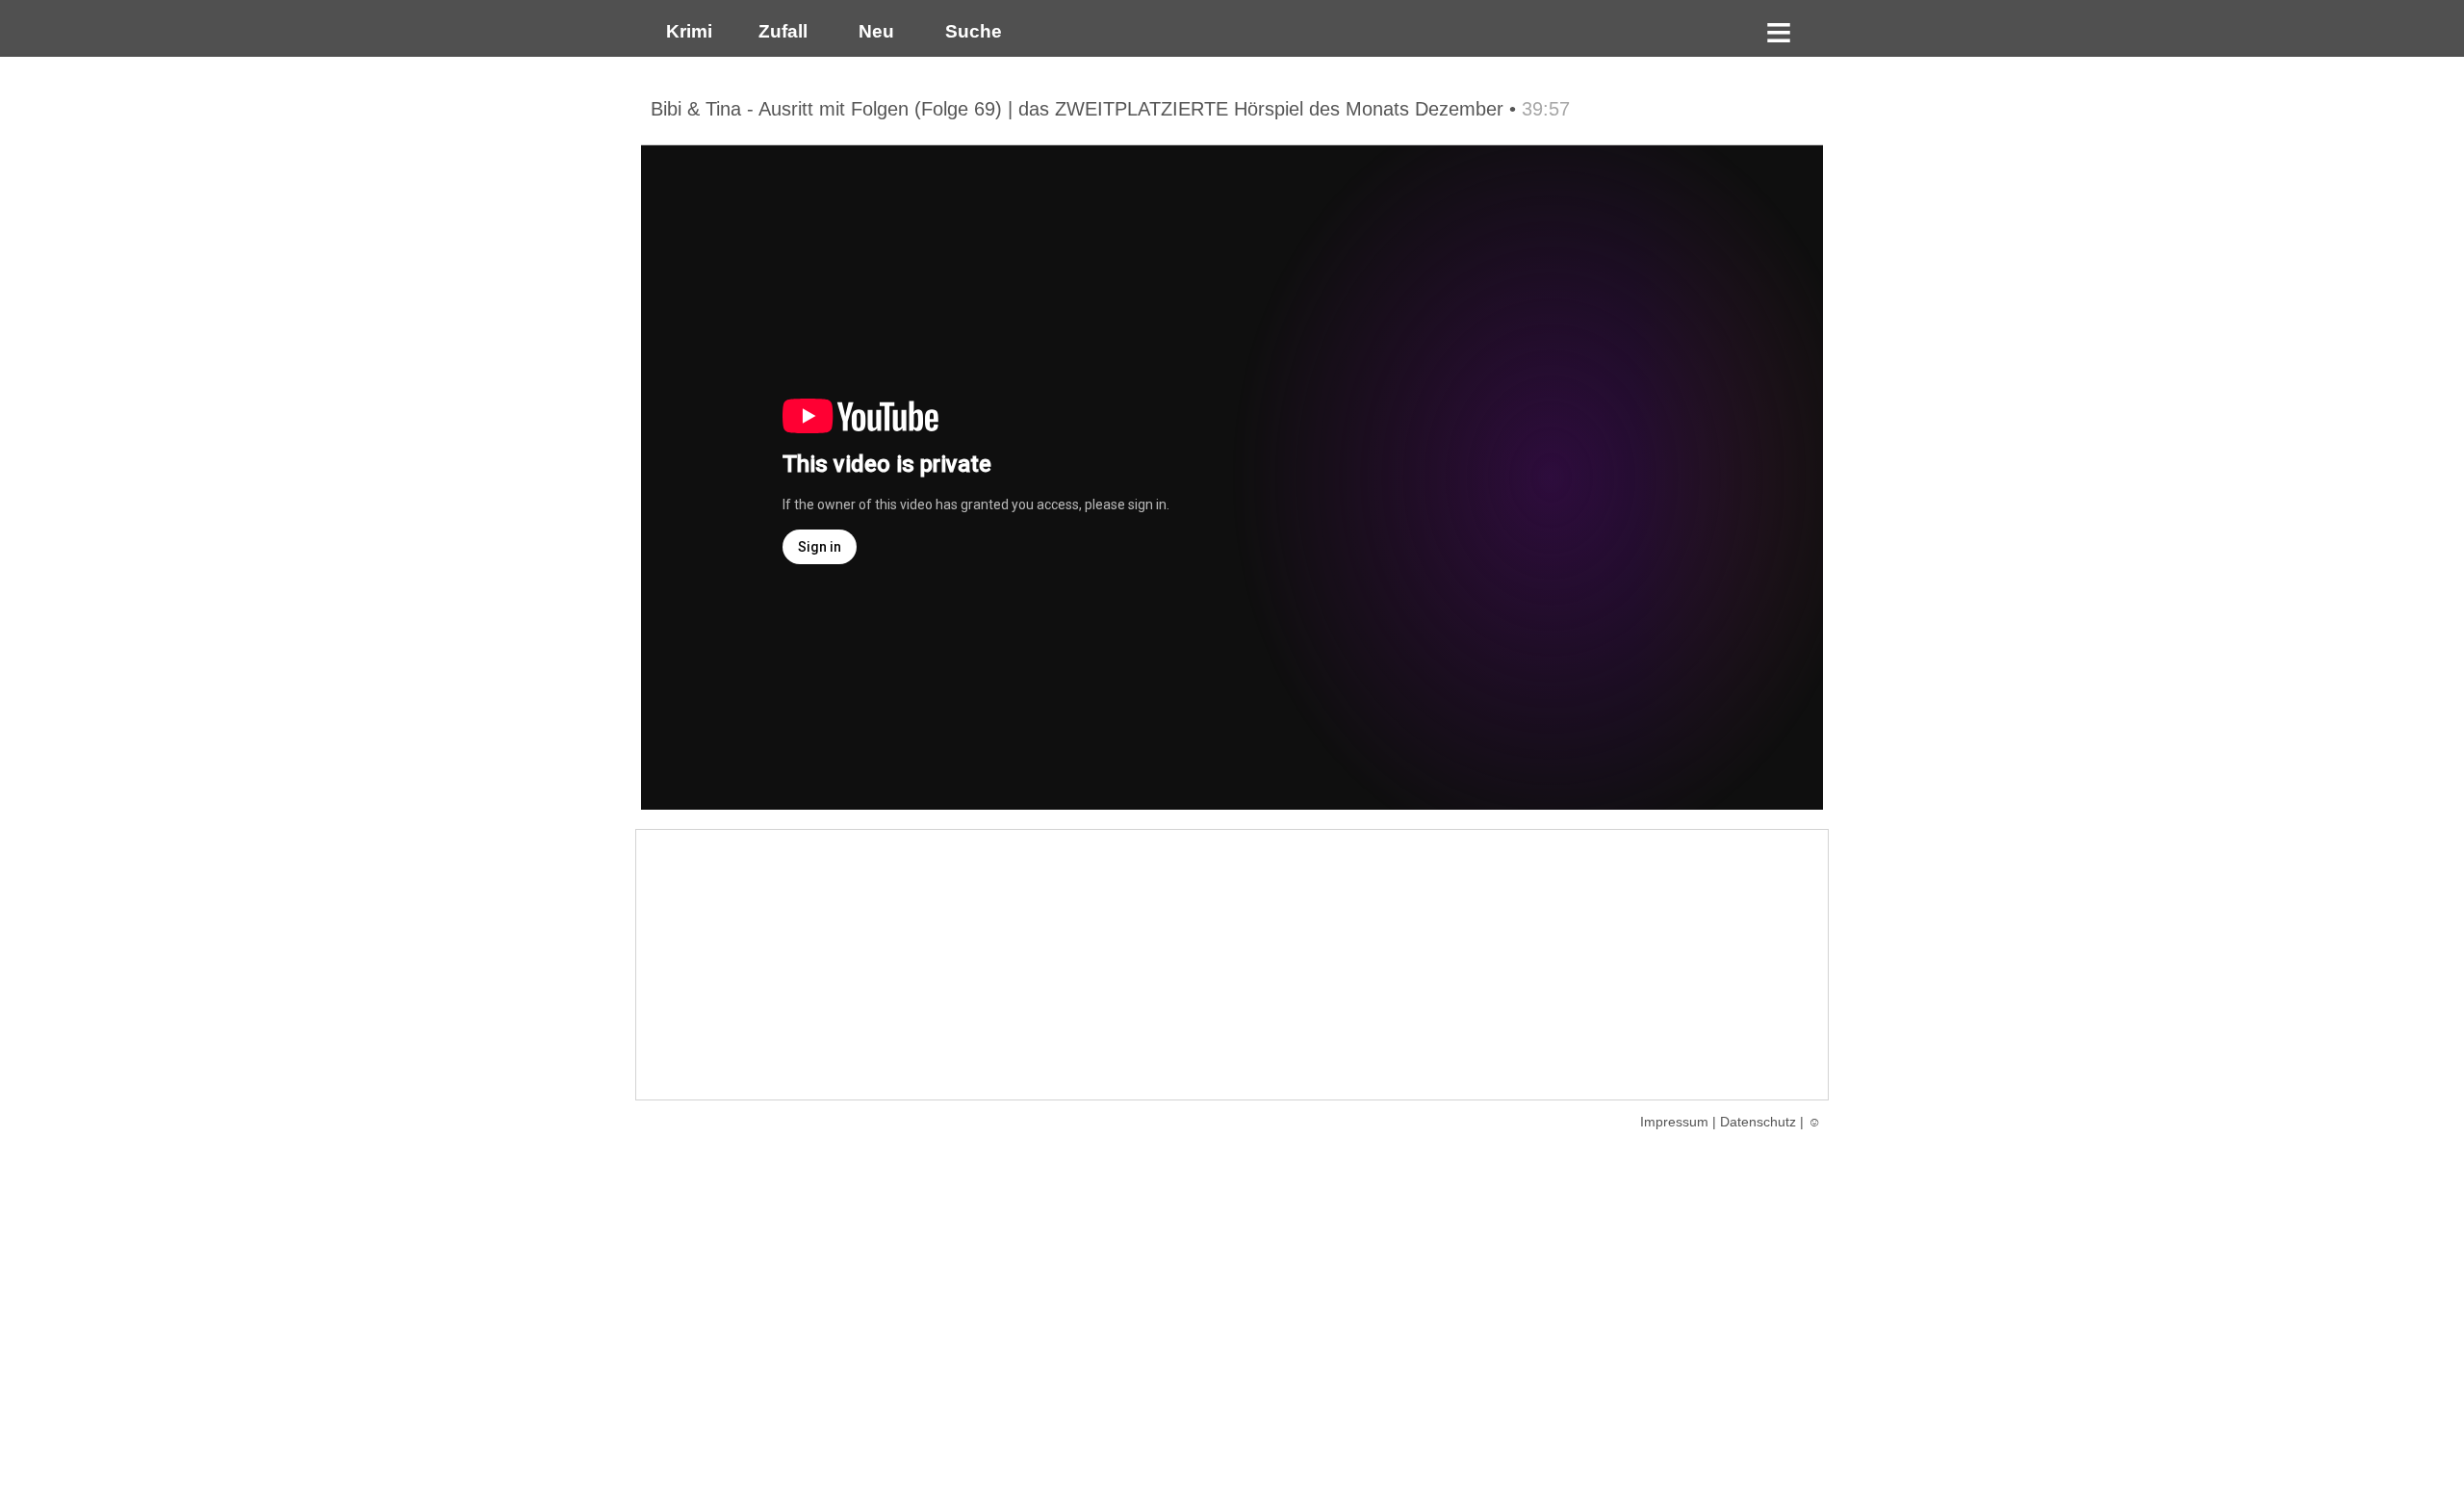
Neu (874, 31)
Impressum (1674, 1122)
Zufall (781, 31)
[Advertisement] (1232, 965)
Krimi (684, 31)
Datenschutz (1758, 1122)
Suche (969, 31)
